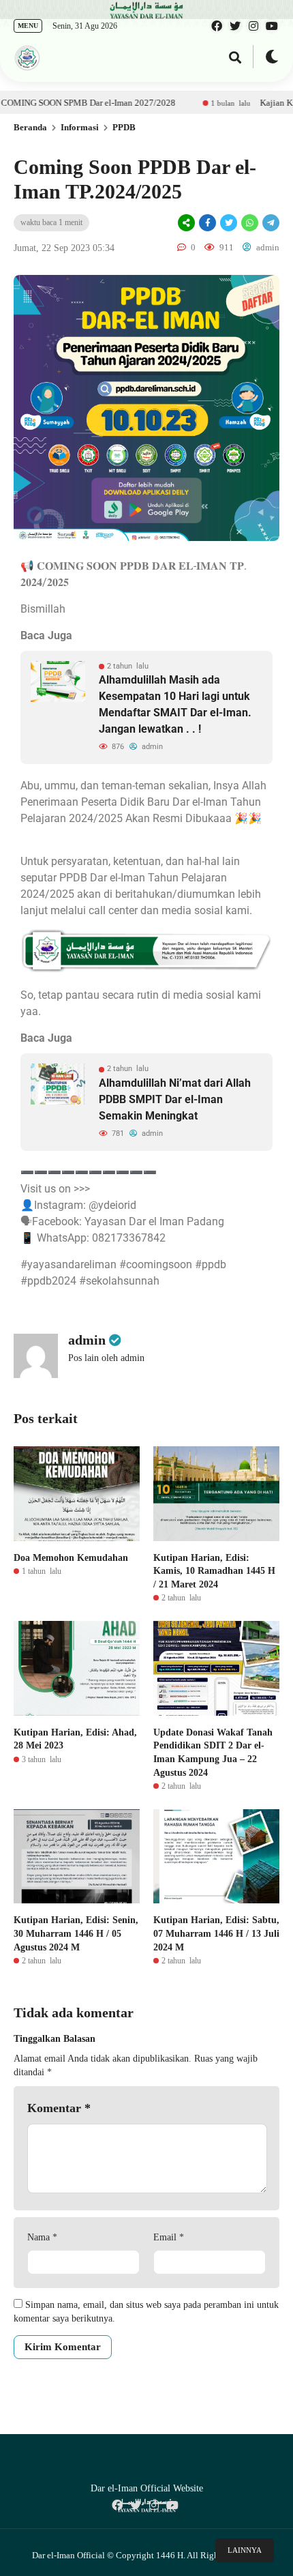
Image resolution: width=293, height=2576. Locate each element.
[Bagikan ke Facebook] (207, 223)
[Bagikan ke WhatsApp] (249, 223)
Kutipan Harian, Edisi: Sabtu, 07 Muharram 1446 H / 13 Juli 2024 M (216, 1933)
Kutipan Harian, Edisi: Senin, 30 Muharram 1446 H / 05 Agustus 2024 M (76, 1933)
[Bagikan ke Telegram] (270, 223)
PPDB (124, 127)
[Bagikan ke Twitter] (229, 223)
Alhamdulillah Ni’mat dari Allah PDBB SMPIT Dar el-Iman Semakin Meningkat (175, 1099)
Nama (42, 2237)
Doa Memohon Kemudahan (71, 1558)
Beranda (30, 127)
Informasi (80, 127)
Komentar (59, 2108)
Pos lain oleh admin (106, 1358)
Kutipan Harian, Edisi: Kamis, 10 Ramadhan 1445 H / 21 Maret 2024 (214, 1571)
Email (169, 2237)
